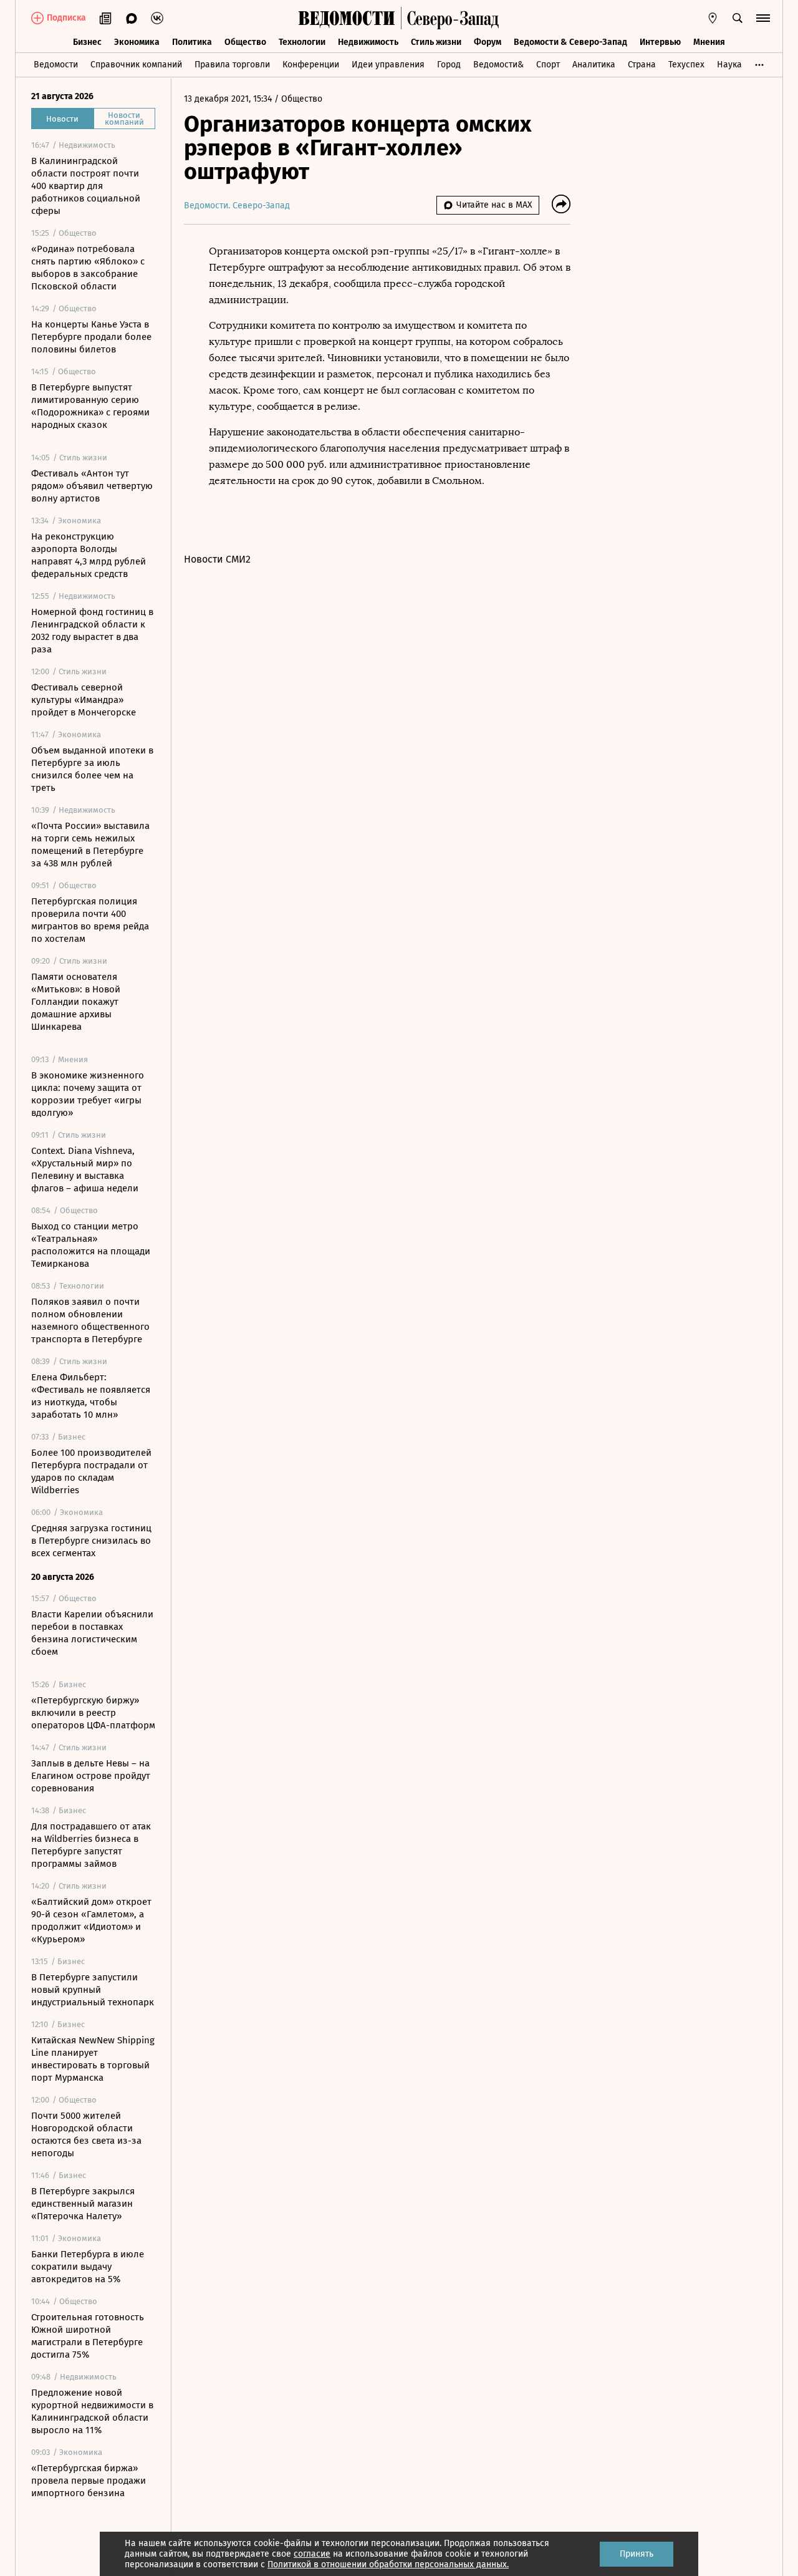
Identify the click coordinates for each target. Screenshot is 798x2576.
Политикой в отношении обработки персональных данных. (388, 2564)
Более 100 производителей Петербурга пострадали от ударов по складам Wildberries (91, 1471)
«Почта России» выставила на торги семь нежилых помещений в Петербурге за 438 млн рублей (90, 845)
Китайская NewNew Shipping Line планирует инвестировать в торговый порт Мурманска (93, 2059)
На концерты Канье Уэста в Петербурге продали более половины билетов (91, 337)
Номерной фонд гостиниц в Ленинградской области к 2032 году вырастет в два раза (92, 631)
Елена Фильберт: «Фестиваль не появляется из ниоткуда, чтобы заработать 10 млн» (91, 1396)
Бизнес (87, 42)
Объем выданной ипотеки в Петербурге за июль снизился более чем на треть (92, 769)
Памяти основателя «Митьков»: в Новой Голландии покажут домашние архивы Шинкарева (76, 1002)
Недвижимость (368, 42)
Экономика (137, 42)
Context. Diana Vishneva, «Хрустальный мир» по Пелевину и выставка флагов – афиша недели (85, 1169)
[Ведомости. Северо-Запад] (450, 18)
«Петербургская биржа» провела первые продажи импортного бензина (89, 2481)
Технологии (302, 42)
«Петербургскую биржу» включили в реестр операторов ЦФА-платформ (93, 1713)
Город (449, 65)
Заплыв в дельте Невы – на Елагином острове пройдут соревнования (91, 1776)
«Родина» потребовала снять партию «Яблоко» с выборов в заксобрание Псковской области (88, 268)
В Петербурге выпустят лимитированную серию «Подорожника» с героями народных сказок (90, 406)
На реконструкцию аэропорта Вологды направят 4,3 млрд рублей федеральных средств (89, 555)
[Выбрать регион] (713, 18)
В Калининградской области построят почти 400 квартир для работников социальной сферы (86, 186)
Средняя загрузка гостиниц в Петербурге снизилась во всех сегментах (91, 1541)
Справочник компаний (136, 65)
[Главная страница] (347, 18)
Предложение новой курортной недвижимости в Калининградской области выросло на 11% (92, 2411)
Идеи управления (388, 65)
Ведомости (56, 65)
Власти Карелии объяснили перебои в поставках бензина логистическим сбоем (92, 1633)
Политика (192, 42)
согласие (312, 2554)
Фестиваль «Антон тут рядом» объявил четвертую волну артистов (92, 486)
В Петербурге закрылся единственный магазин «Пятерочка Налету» (83, 2204)
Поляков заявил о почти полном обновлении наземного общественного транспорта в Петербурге (90, 1320)
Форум (488, 42)
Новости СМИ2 (217, 559)
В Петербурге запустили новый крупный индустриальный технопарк (93, 1990)
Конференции (311, 65)
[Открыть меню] (763, 18)
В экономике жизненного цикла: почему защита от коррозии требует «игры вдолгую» (88, 1094)
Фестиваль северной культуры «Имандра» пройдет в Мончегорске (84, 700)
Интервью (660, 42)
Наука (729, 65)
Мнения (709, 42)
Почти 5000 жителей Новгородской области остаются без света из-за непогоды (86, 2134)
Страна (642, 65)
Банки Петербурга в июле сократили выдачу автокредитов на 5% (88, 2267)
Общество (245, 42)
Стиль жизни (436, 42)
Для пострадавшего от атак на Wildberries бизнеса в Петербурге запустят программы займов (91, 1845)
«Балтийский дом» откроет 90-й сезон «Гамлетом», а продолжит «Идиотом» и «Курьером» (91, 1920)
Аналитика (594, 65)
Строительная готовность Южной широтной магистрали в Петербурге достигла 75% (88, 2336)
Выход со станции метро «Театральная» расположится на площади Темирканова (91, 1245)
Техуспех (686, 65)
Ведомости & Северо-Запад (570, 42)
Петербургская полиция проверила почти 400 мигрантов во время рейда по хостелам (90, 920)
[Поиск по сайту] (738, 18)
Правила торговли (232, 65)
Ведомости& (498, 65)
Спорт (548, 65)
